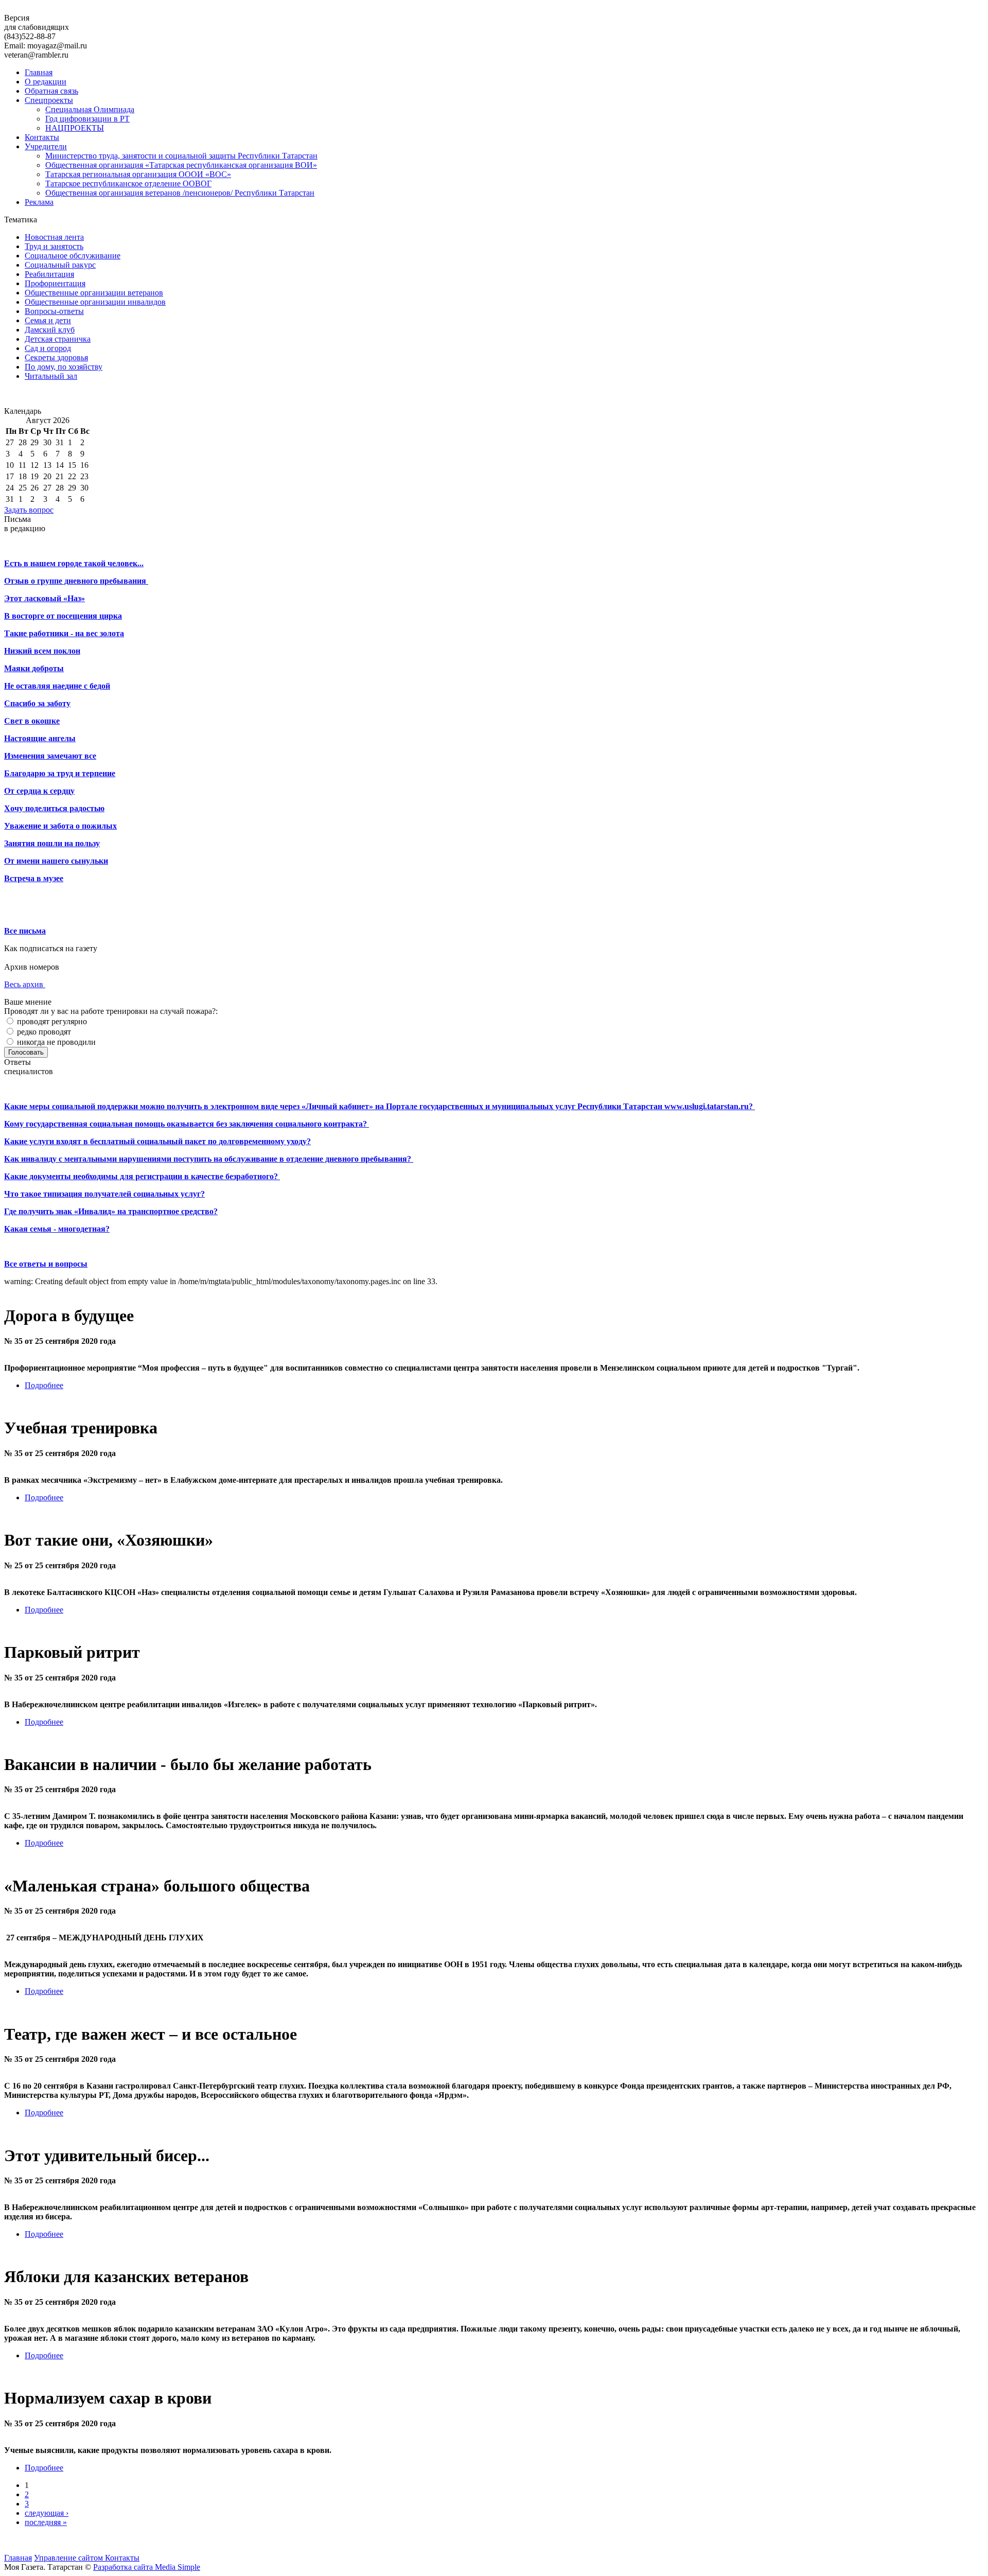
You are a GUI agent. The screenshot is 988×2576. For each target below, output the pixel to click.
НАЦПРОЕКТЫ (75, 128)
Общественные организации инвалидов (95, 302)
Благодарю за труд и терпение (60, 773)
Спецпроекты (49, 100)
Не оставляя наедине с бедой (57, 686)
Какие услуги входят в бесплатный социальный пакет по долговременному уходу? (157, 1141)
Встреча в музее (34, 878)
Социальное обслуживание (73, 256)
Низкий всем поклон (42, 651)
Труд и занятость (54, 246)
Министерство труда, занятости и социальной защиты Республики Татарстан (181, 156)
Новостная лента (54, 237)
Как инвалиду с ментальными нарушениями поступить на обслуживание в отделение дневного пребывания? (209, 1159)
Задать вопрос (29, 510)
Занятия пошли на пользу (52, 843)
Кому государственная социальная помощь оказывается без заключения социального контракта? (187, 1124)
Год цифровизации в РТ (87, 119)
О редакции (46, 82)
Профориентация (55, 283)
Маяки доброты (34, 668)
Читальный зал (51, 376)
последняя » (46, 2522)
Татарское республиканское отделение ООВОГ (128, 183)
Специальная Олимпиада (90, 109)
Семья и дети (48, 320)
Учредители (46, 146)
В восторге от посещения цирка (63, 616)
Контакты (42, 137)
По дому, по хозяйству (64, 367)
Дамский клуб (50, 330)
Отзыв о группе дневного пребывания (76, 581)
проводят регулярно (51, 1021)
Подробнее (44, 1385)
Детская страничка (58, 339)
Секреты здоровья (56, 357)
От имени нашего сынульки (56, 861)
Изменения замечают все (50, 756)
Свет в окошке (32, 721)
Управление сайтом (69, 2558)
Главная (39, 72)
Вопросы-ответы (54, 311)
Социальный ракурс (60, 265)
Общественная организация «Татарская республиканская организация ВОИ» (181, 165)
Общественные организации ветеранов (94, 293)
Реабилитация (49, 274)
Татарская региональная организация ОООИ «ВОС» (138, 174)
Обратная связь (51, 91)
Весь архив (25, 984)
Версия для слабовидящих (37, 22)
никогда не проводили (55, 1042)
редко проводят (43, 1032)
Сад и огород (48, 348)
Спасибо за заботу (37, 703)
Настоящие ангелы (40, 738)
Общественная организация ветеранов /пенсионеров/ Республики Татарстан (180, 193)
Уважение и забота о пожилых (60, 826)
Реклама (39, 202)
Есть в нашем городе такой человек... (74, 563)
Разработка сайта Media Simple (147, 2567)
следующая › (47, 2513)
